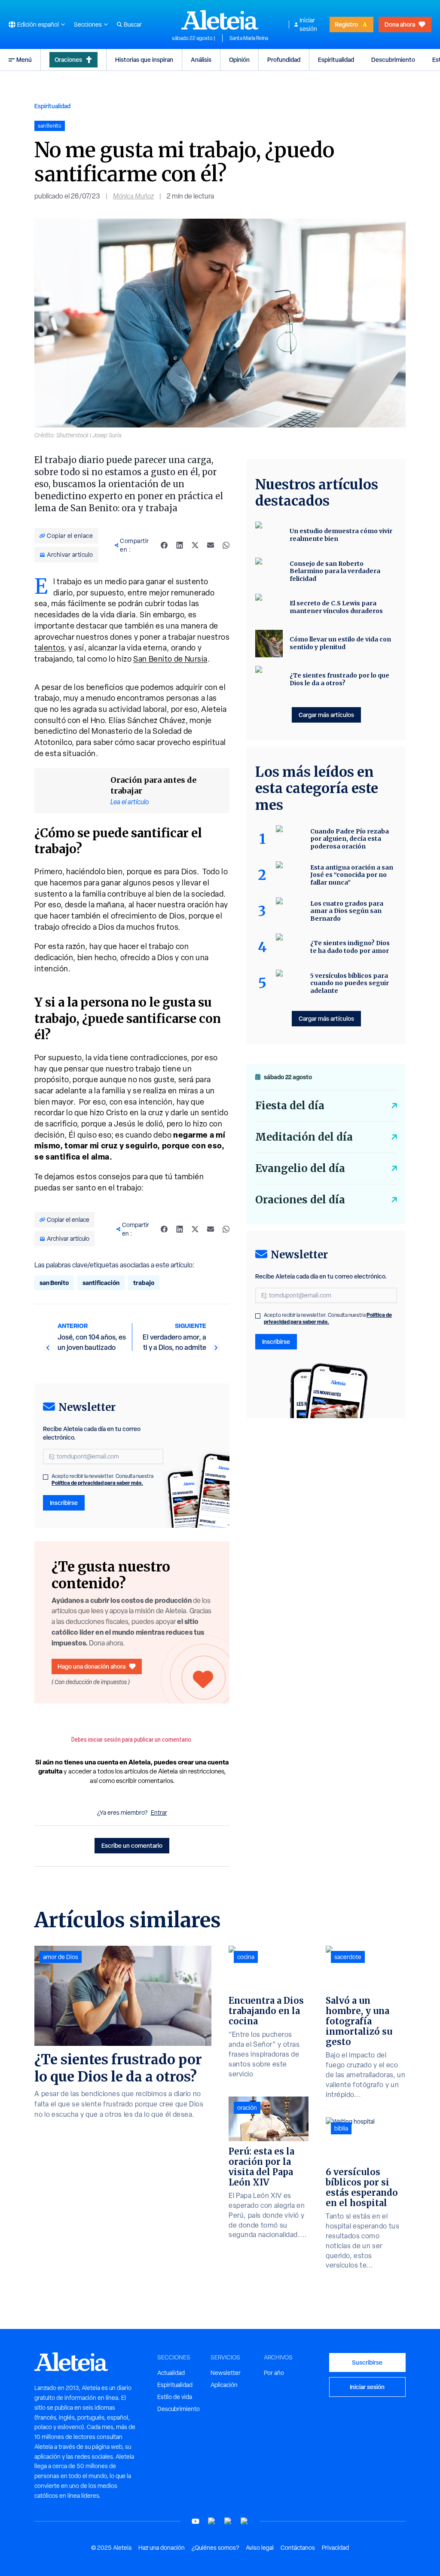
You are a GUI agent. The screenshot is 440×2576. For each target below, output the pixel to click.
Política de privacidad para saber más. (97, 1483)
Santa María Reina (249, 38)
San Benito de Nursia (170, 659)
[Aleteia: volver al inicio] (220, 20)
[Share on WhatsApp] (226, 545)
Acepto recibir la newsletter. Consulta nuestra (102, 1480)
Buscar (133, 24)
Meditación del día (304, 1137)
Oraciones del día (300, 1200)
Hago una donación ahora (92, 1666)
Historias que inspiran (144, 60)
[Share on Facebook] (164, 545)
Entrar (159, 1813)
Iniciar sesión (308, 24)
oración (247, 2108)
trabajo (144, 1283)
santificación (101, 1283)
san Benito (54, 1283)
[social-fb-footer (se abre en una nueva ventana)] (212, 2521)
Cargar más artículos (326, 715)
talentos (49, 648)
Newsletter (226, 2373)
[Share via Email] (211, 545)
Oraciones (68, 60)
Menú (24, 60)
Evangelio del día (300, 1168)
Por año (274, 2373)
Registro (346, 24)
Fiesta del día (290, 1106)
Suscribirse (367, 2362)
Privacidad (335, 2548)
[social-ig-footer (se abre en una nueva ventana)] (244, 2521)
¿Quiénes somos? (215, 2548)
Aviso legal (260, 2548)
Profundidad (284, 60)
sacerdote (348, 1957)
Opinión (239, 60)
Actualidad (171, 2373)
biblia (341, 2128)
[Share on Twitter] (195, 545)
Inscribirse (64, 1503)
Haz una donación (162, 2548)
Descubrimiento (393, 60)
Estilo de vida (175, 2397)
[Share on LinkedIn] (180, 545)
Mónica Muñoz (133, 196)
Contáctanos (298, 2548)
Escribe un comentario (132, 1845)
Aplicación (224, 2385)
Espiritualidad (336, 60)
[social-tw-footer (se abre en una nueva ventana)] (228, 2521)
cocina (246, 1957)
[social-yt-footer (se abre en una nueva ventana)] (196, 2521)
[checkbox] (46, 1477)
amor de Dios (61, 1957)
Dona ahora (400, 24)
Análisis (201, 60)
